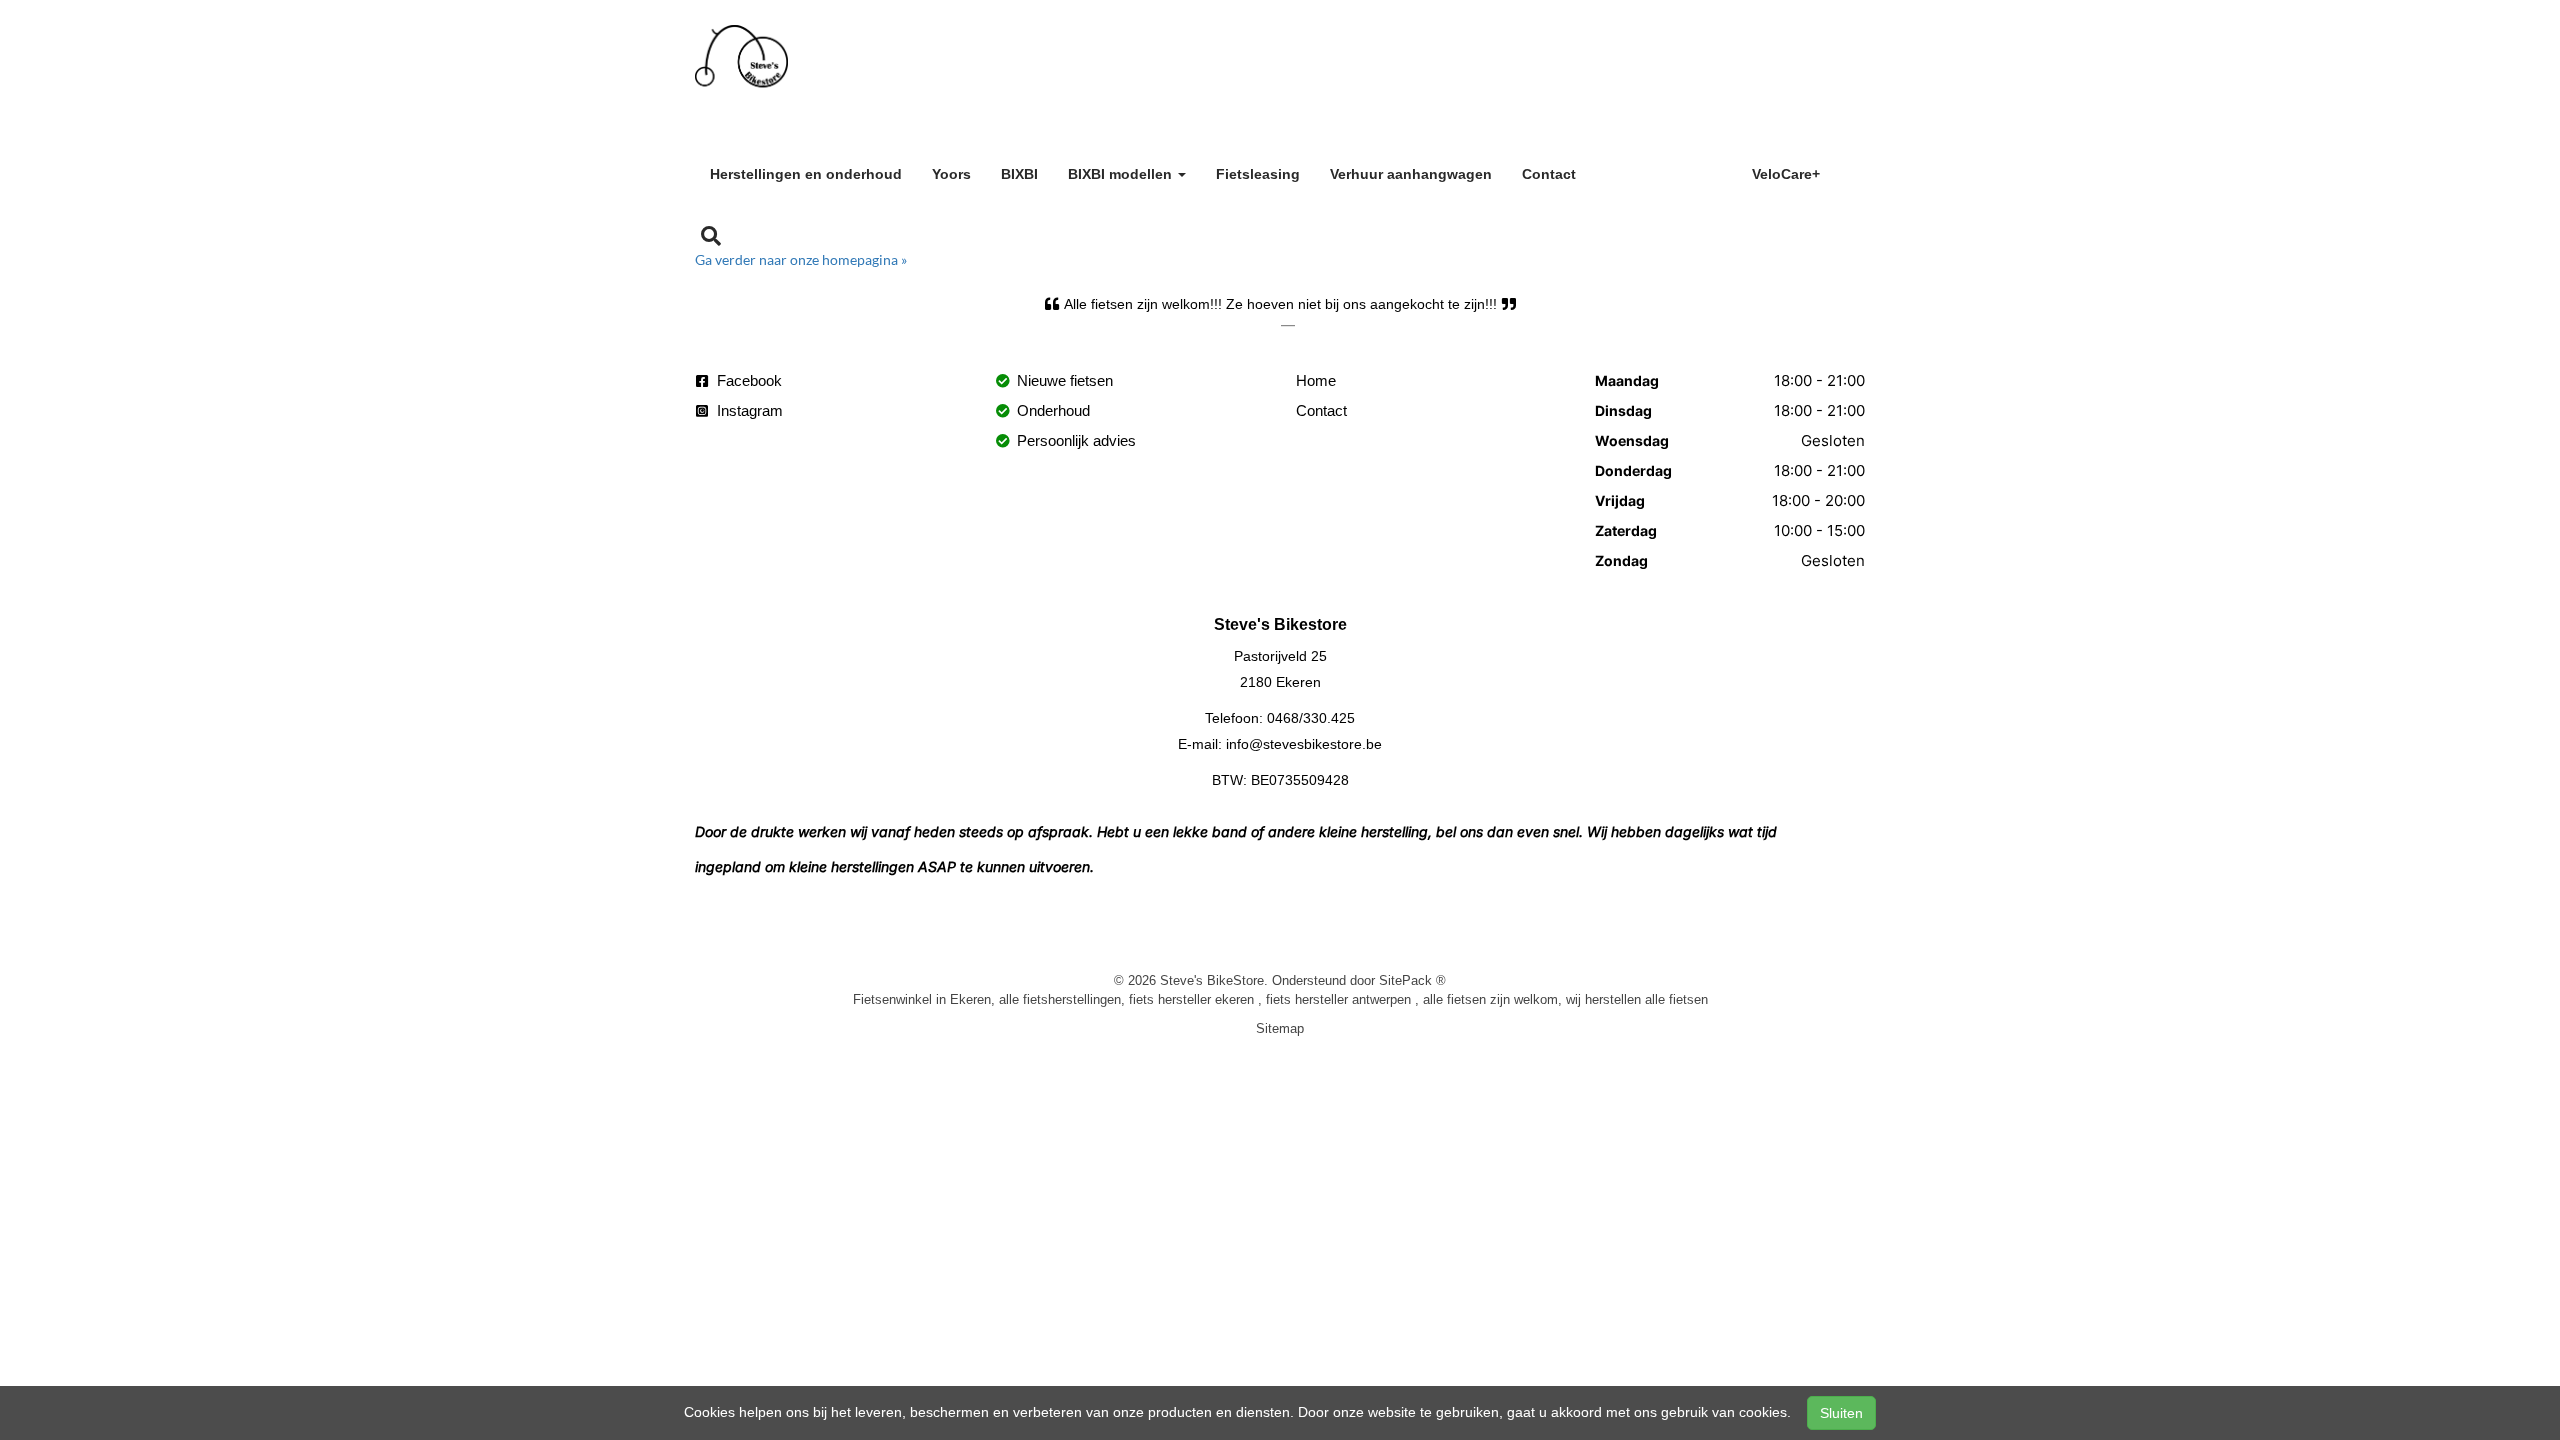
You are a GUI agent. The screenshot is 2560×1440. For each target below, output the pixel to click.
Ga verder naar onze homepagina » (801, 259)
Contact (1549, 174)
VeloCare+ (1786, 174)
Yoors (951, 174)
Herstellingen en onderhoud (806, 174)
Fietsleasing (1258, 174)
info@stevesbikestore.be (1304, 744)
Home (1316, 380)
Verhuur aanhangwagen (1411, 174)
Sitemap (1280, 1028)
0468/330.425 (1311, 718)
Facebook (747, 380)
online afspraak (1664, 171)
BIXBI (1019, 174)
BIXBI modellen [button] (1122, 174)
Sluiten (1841, 1413)
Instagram (748, 410)
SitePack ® (1412, 980)
